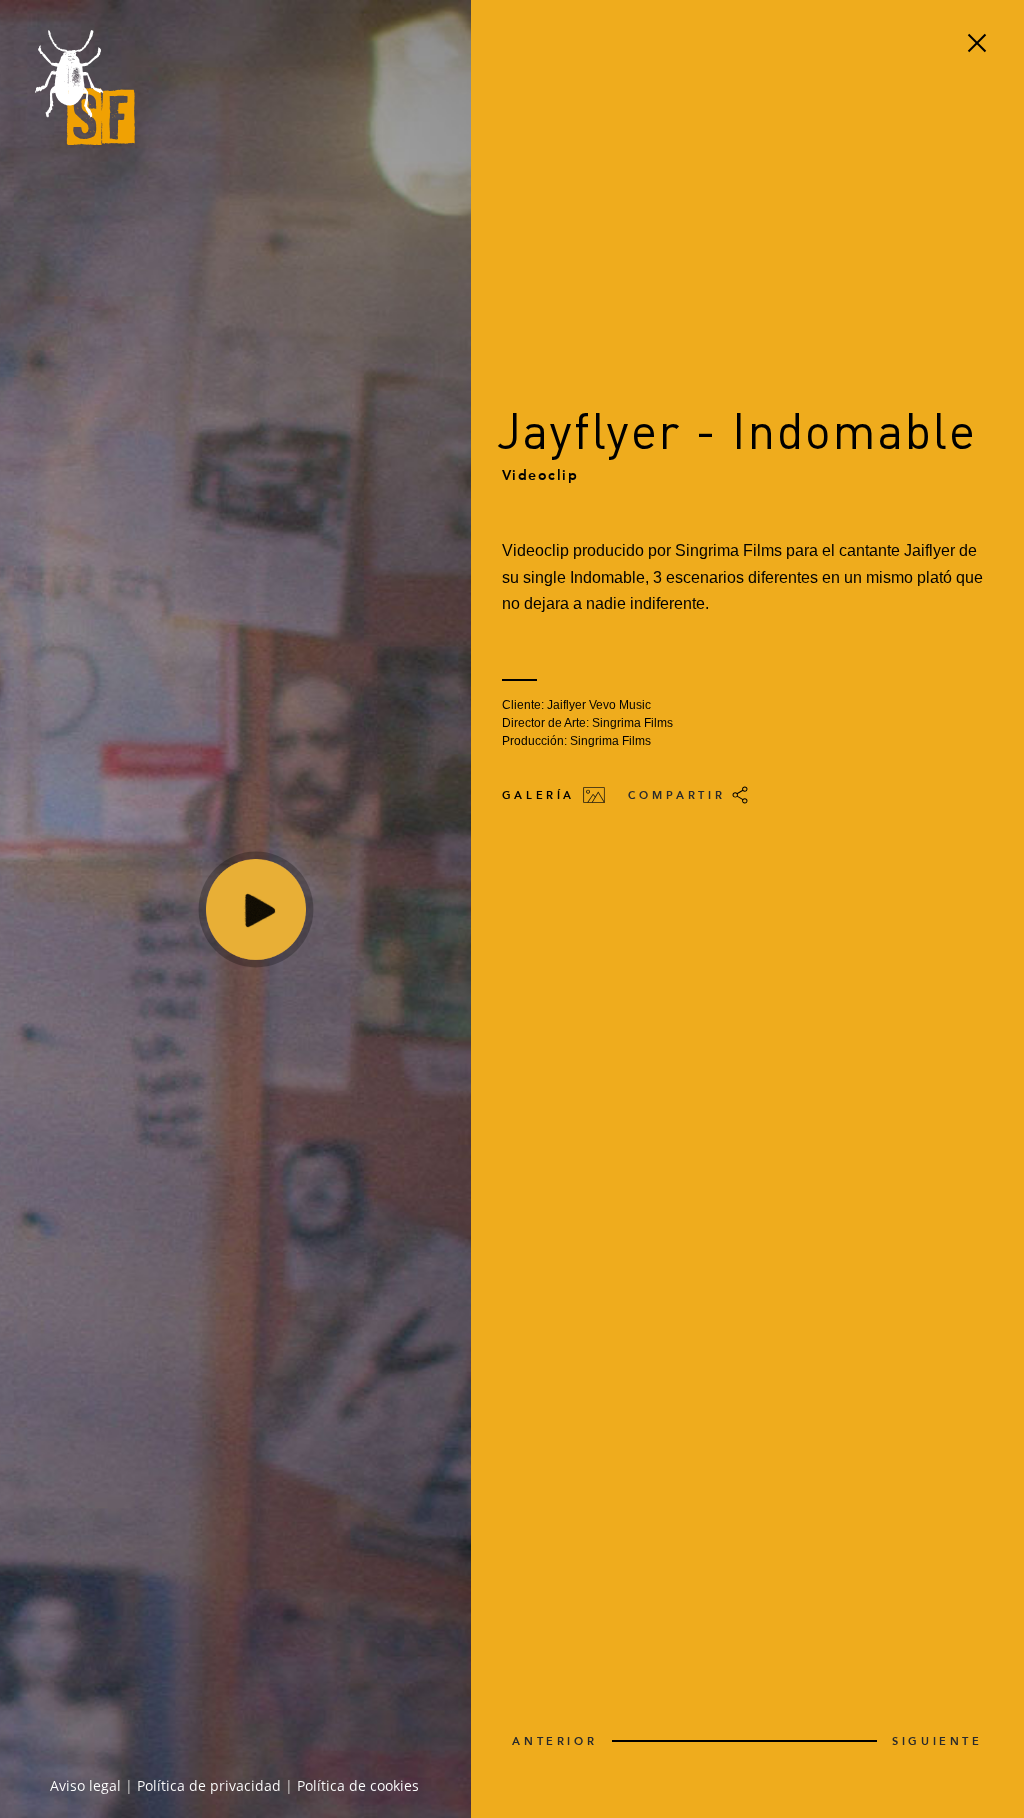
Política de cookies (358, 1785)
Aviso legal (85, 1785)
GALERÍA (542, 794)
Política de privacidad (209, 1785)
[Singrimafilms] (85, 89)
